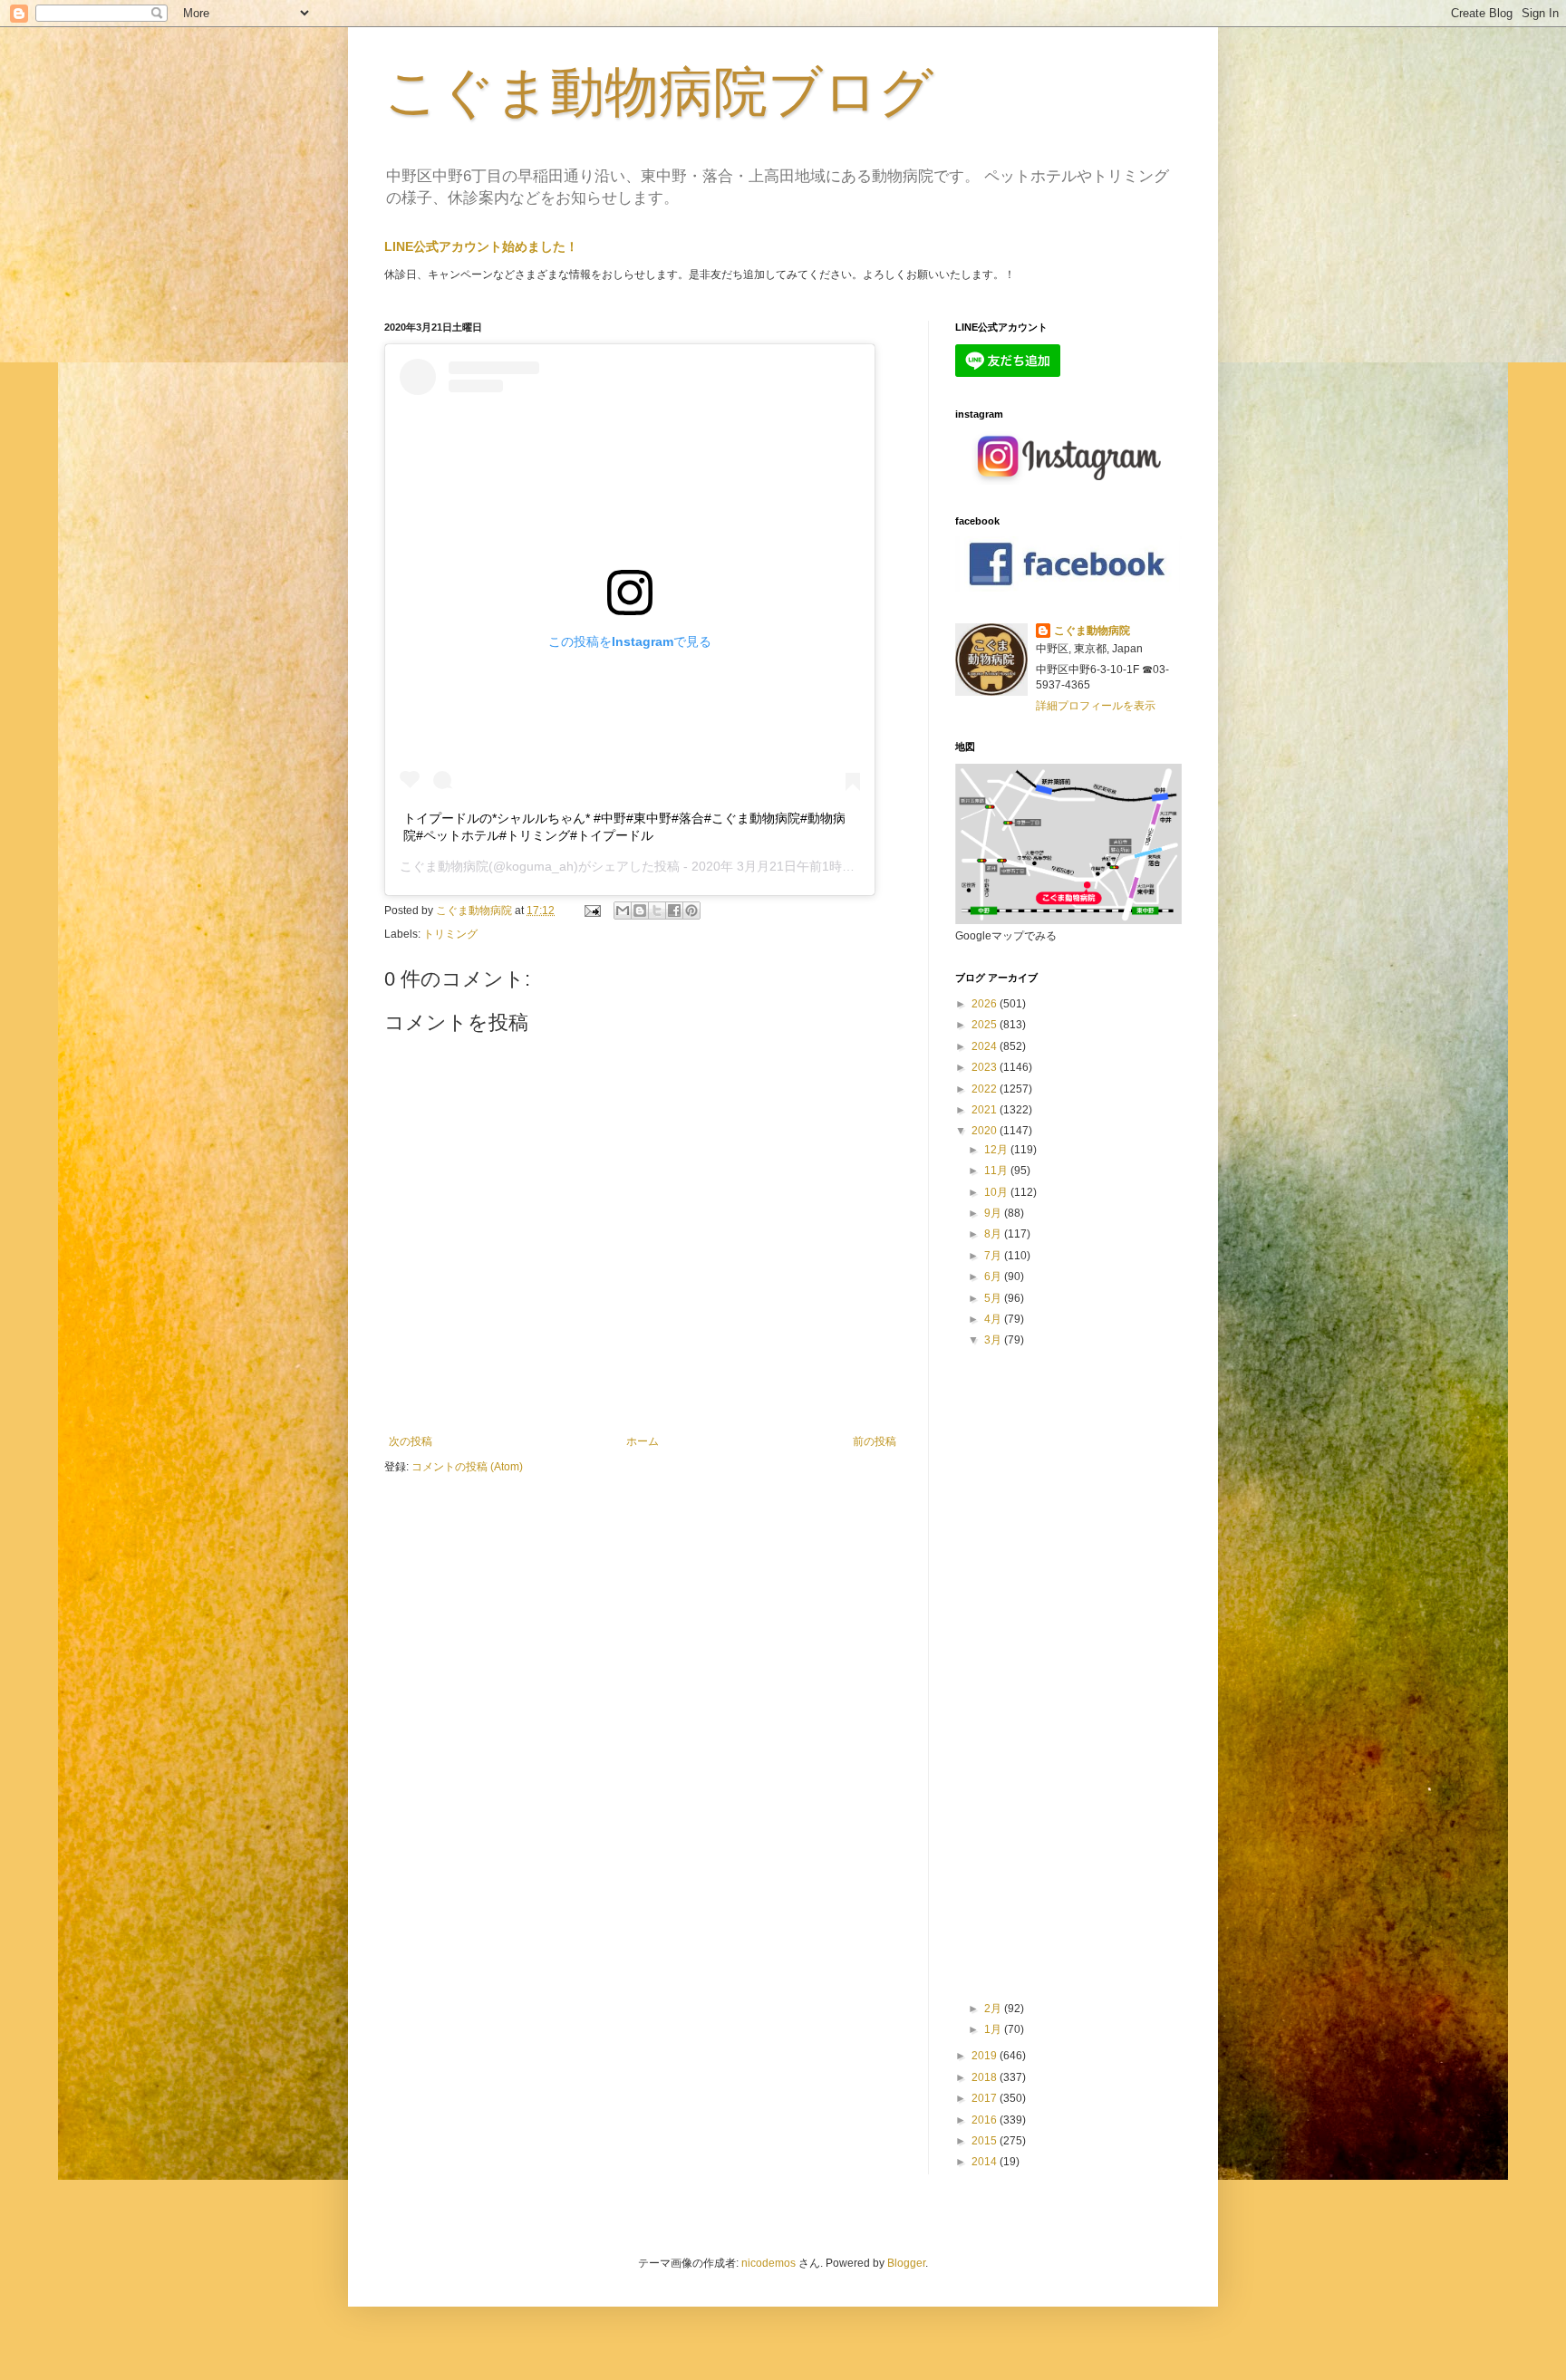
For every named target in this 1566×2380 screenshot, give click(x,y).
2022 (986, 1089)
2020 (986, 1131)
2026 (986, 1004)
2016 (986, 2120)
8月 (994, 1234)
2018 (986, 2077)
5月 (994, 1298)
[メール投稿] (591, 911)
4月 (994, 1319)
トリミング (450, 934)
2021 (986, 1110)
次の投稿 (411, 1441)
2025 (986, 1025)
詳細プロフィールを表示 (1096, 706)
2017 (986, 2098)
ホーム (643, 1441)
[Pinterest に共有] (691, 911)
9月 (994, 1213)
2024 (986, 1046)
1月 (994, 2029)
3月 (994, 1340)
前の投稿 (875, 1441)
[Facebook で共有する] (674, 911)
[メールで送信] (623, 911)
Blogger (906, 2263)
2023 (986, 1067)
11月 (997, 1171)
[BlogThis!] (640, 911)
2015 (986, 2141)
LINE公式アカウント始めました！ (481, 246)
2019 (986, 2056)
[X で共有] (657, 911)
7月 (994, 1256)
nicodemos (768, 2263)
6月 (994, 1277)
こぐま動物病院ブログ (659, 92)
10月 (997, 1192)
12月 (997, 1150)
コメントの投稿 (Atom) (467, 1467)
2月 (994, 2009)
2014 (986, 2162)
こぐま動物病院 (444, 866)
